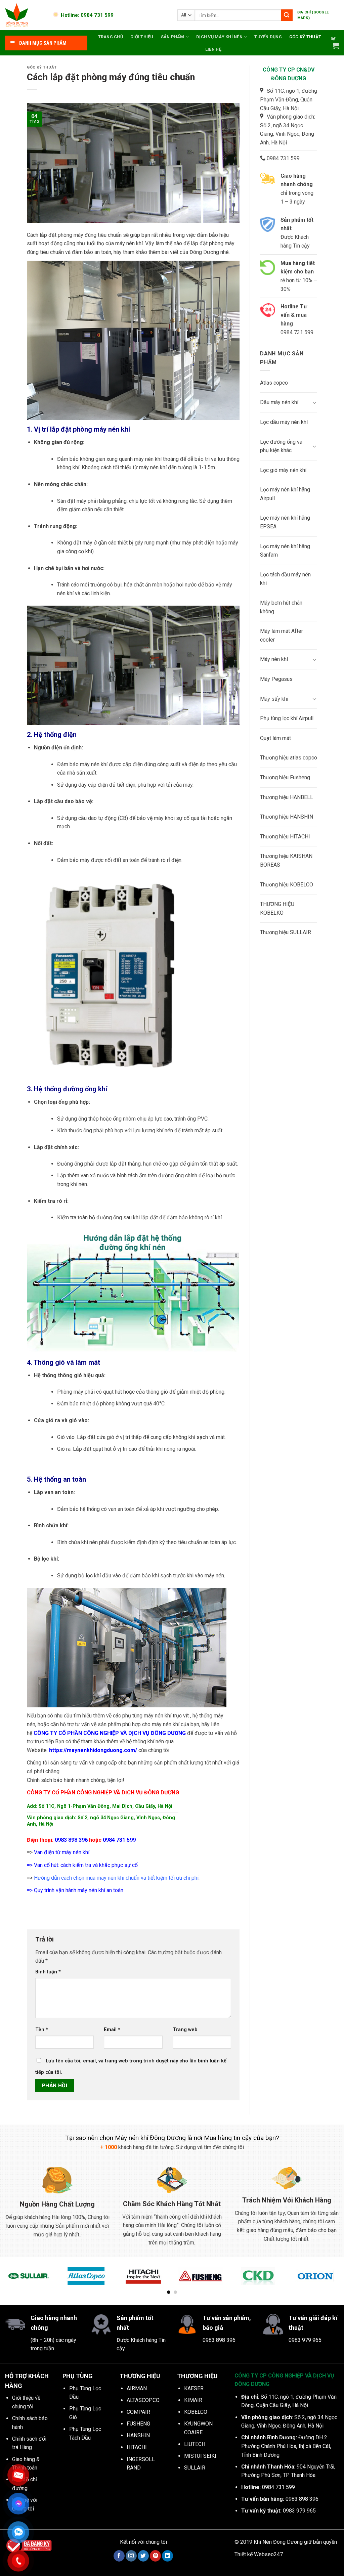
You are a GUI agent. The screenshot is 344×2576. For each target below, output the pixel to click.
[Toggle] (314, 402)
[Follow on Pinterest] (155, 2556)
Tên (42, 2030)
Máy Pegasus (276, 679)
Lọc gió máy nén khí (283, 470)
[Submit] (287, 15)
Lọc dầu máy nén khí (284, 422)
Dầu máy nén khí (279, 402)
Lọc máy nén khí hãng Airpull (285, 494)
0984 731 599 (119, 1840)
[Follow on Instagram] (131, 2556)
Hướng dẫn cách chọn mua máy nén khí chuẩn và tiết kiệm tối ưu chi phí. (116, 1878)
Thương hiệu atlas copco (289, 758)
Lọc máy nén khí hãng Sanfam (285, 551)
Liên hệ (213, 49)
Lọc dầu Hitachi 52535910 (69, 2555)
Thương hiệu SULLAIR (286, 932)
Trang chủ (111, 37)
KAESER (194, 2388)
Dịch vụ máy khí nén (219, 37)
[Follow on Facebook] (119, 2556)
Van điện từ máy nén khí (62, 1852)
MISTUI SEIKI (200, 2456)
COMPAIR (138, 2412)
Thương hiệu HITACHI (285, 837)
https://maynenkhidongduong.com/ (93, 1750)
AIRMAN (137, 2388)
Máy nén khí (274, 659)
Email (112, 2030)
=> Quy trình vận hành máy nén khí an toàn (75, 1890)
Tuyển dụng (268, 37)
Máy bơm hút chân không (281, 607)
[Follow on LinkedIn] (167, 2556)
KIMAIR (193, 2400)
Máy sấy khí (274, 699)
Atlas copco (274, 383)
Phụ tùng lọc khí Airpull (287, 718)
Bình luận (48, 1972)
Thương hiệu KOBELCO (287, 885)
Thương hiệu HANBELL (287, 797)
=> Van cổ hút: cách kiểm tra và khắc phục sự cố (82, 1865)
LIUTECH (195, 2444)
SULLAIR (195, 2468)
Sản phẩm (173, 37)
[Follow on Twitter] (143, 2556)
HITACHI (137, 2447)
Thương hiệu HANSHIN (287, 817)
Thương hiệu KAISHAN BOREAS (286, 860)
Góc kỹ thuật (305, 37)
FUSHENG (138, 2424)
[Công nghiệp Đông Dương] (25, 15)
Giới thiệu (142, 37)
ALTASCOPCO (143, 2400)
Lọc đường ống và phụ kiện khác (281, 446)
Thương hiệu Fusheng (285, 777)
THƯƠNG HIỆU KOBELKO (277, 908)
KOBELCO (196, 2412)
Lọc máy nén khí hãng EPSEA (285, 522)
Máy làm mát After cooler (282, 635)
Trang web (185, 2030)
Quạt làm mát (275, 738)
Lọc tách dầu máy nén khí (285, 579)
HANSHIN (138, 2435)
